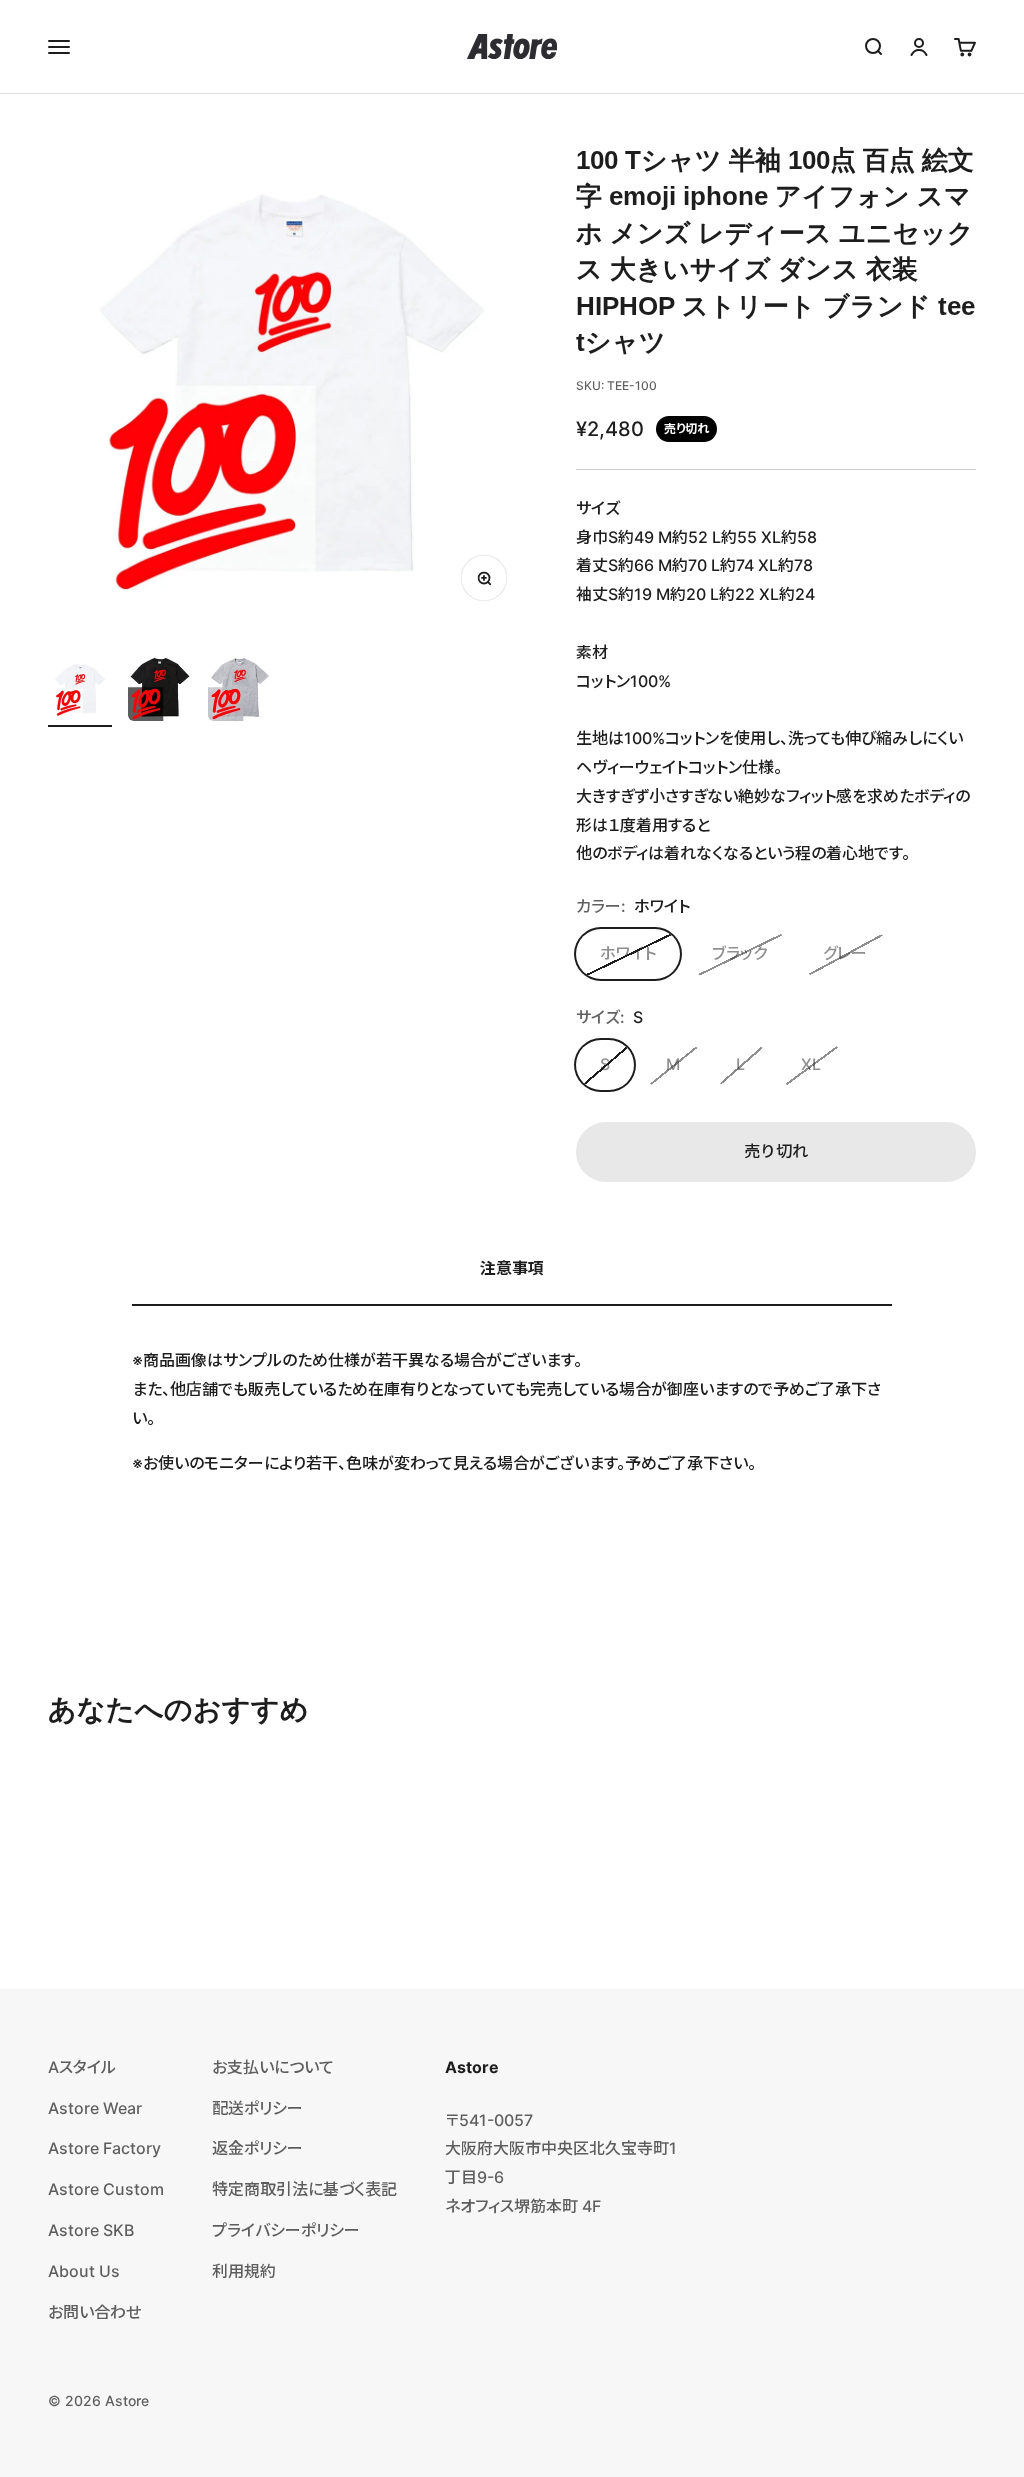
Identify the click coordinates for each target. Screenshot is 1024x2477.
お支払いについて (273, 2067)
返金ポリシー (257, 2148)
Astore (127, 2400)
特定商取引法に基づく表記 (304, 2189)
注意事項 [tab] (512, 1268)
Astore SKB (91, 2230)
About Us (84, 2271)
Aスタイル (82, 2067)
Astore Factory (104, 2148)
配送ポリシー (257, 2108)
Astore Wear (95, 2108)
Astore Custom (106, 2189)
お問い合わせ (94, 2312)
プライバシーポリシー (286, 2230)
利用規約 (244, 2271)
